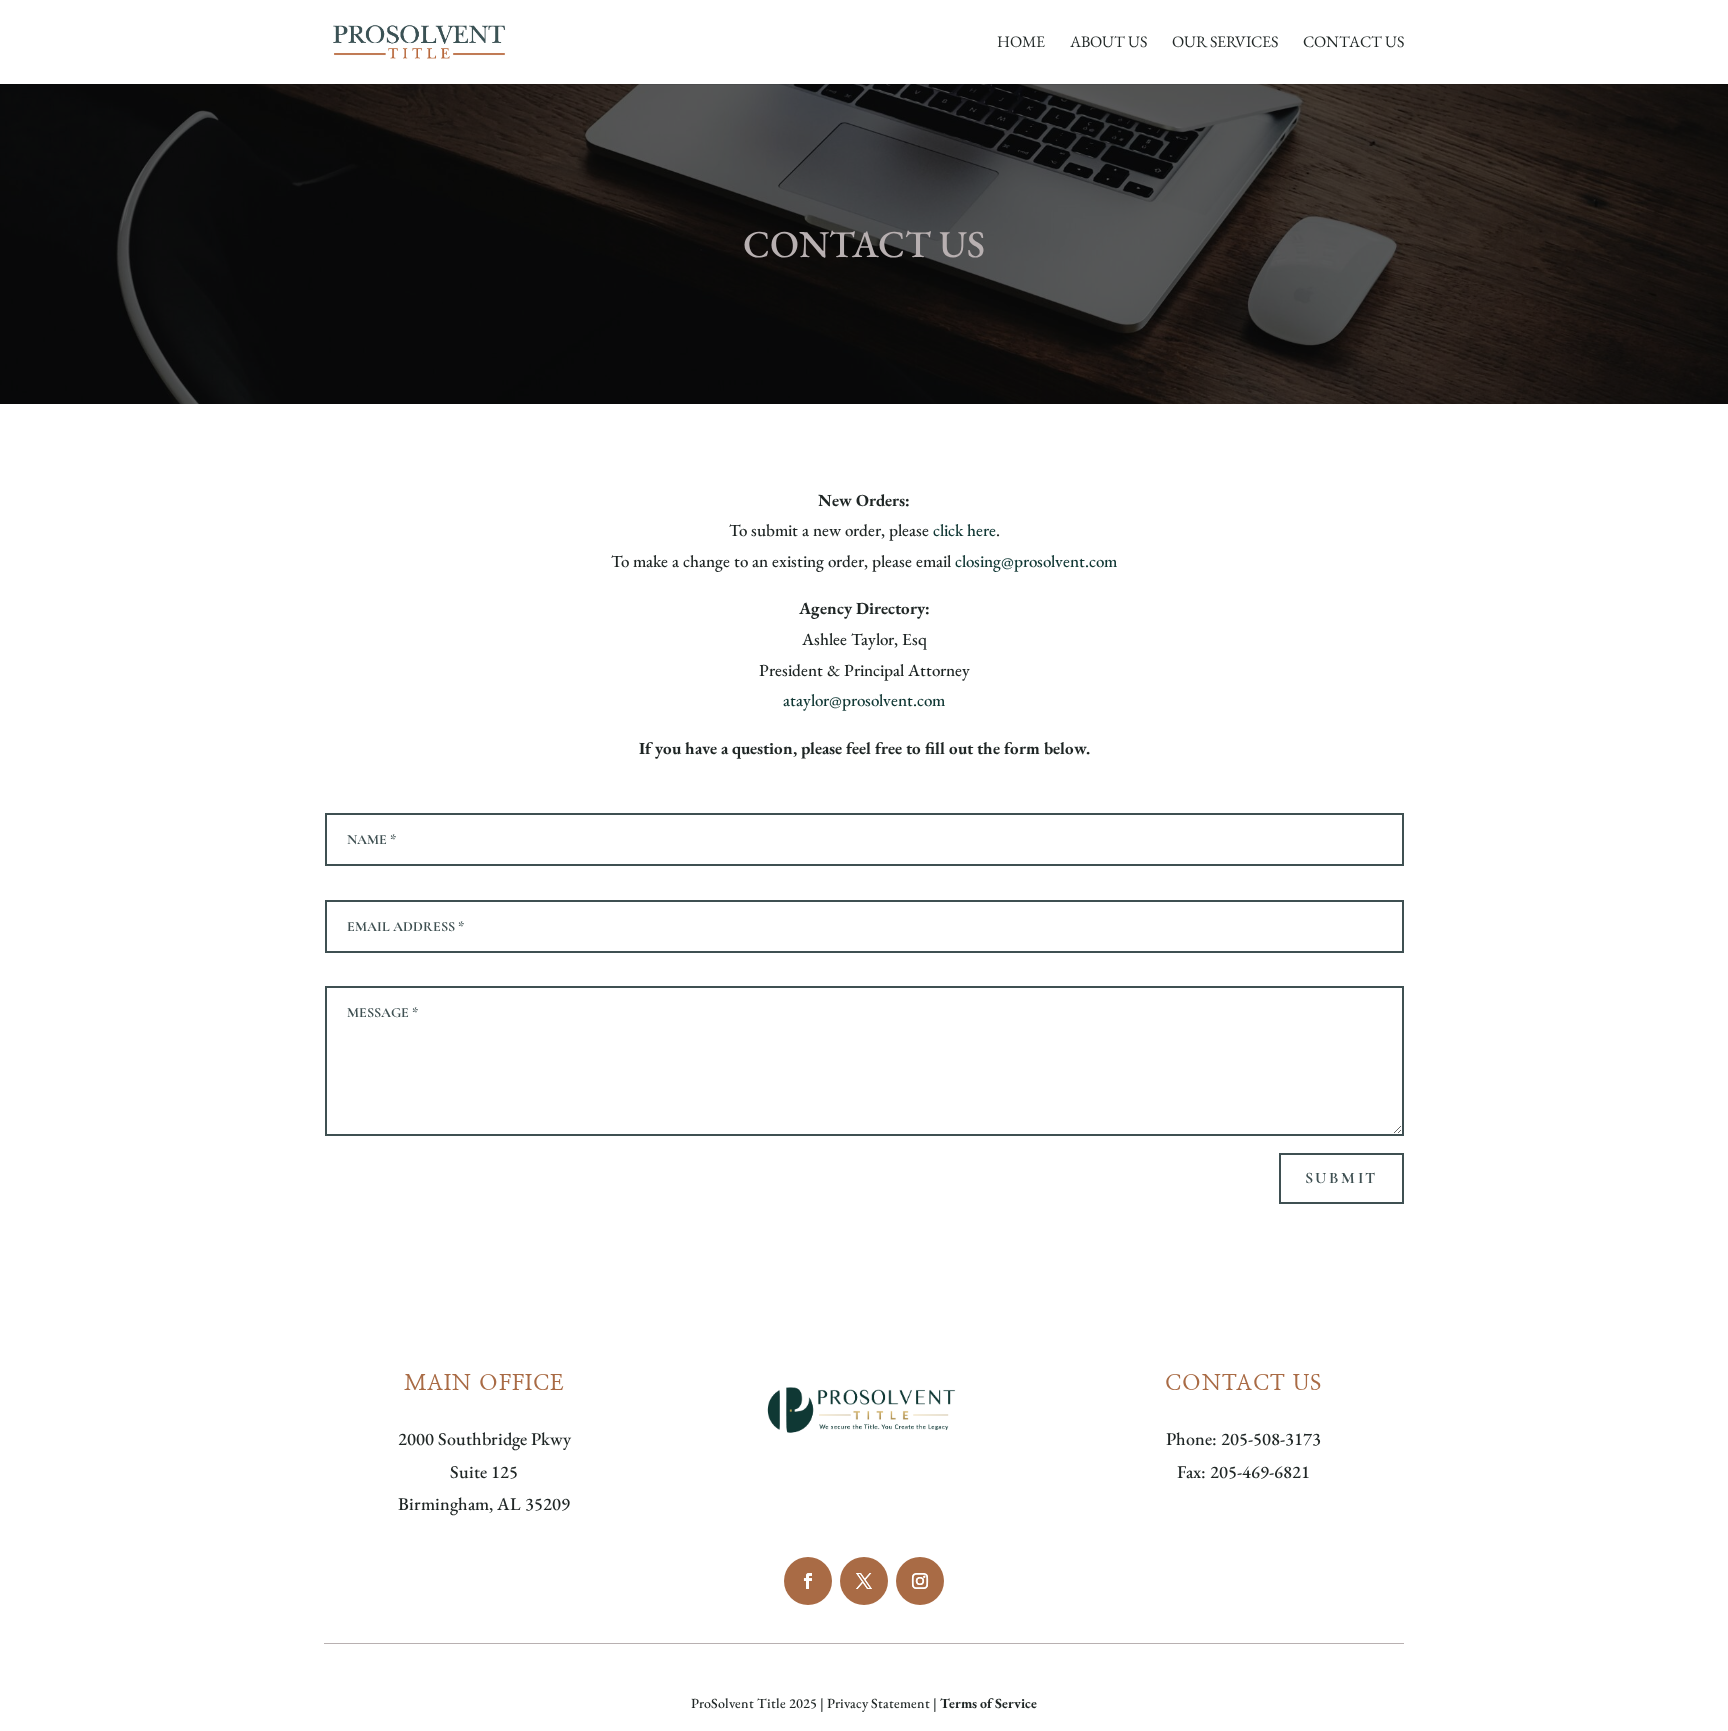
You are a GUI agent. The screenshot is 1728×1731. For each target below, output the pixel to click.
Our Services (1225, 43)
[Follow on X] (864, 1581)
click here (964, 530)
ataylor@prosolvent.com (864, 700)
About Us (1108, 43)
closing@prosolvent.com (1036, 561)
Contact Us (1353, 43)
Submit (1341, 1178)
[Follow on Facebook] (808, 1581)
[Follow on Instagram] (920, 1581)
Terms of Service (988, 1703)
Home (1021, 43)
